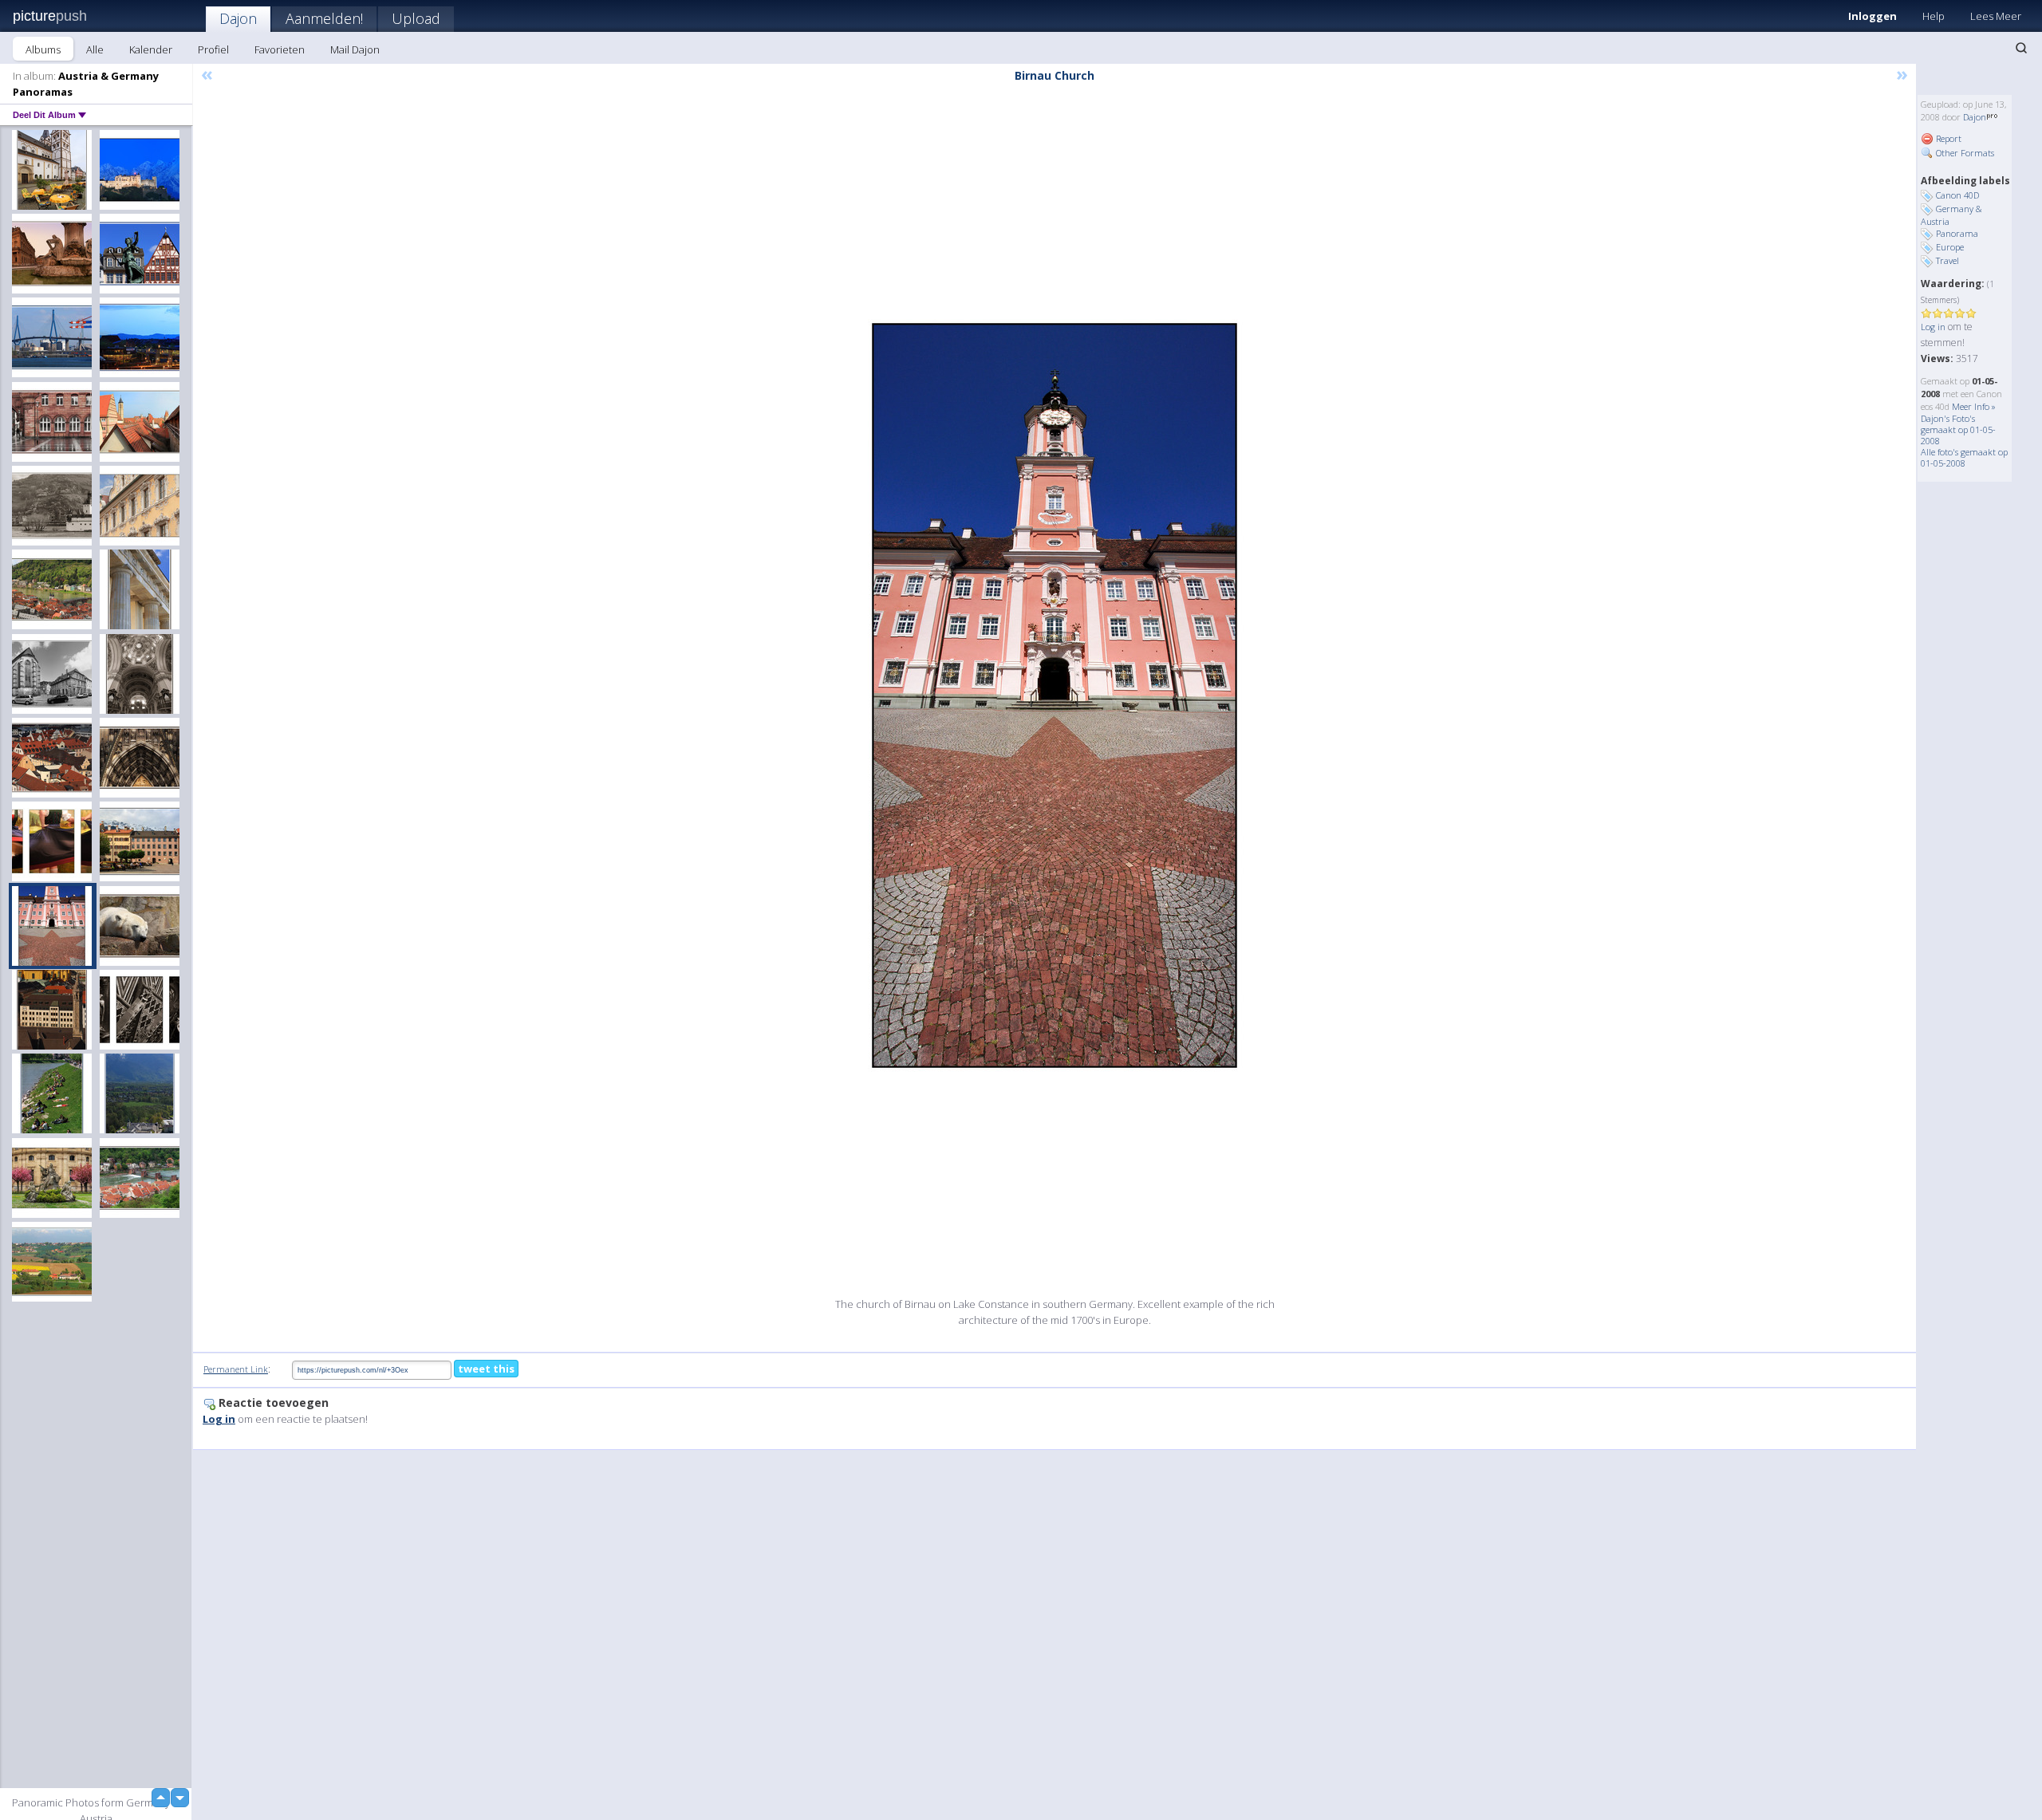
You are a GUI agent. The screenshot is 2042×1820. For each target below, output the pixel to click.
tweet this (486, 1369)
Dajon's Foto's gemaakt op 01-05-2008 (1958, 429)
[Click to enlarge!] (1055, 695)
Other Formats (1964, 153)
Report (1947, 138)
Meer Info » (1974, 406)
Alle (95, 49)
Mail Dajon (355, 49)
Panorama (1957, 233)
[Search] (2021, 48)
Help (1934, 16)
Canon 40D (1957, 195)
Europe (1950, 247)
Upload (416, 18)
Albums (43, 49)
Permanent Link (236, 1369)
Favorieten (280, 49)
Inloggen (1872, 16)
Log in (1933, 327)
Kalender (151, 49)
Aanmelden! (324, 18)
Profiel (213, 49)
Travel (1947, 260)
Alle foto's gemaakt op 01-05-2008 (1964, 457)
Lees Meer (1996, 16)
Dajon (238, 18)
